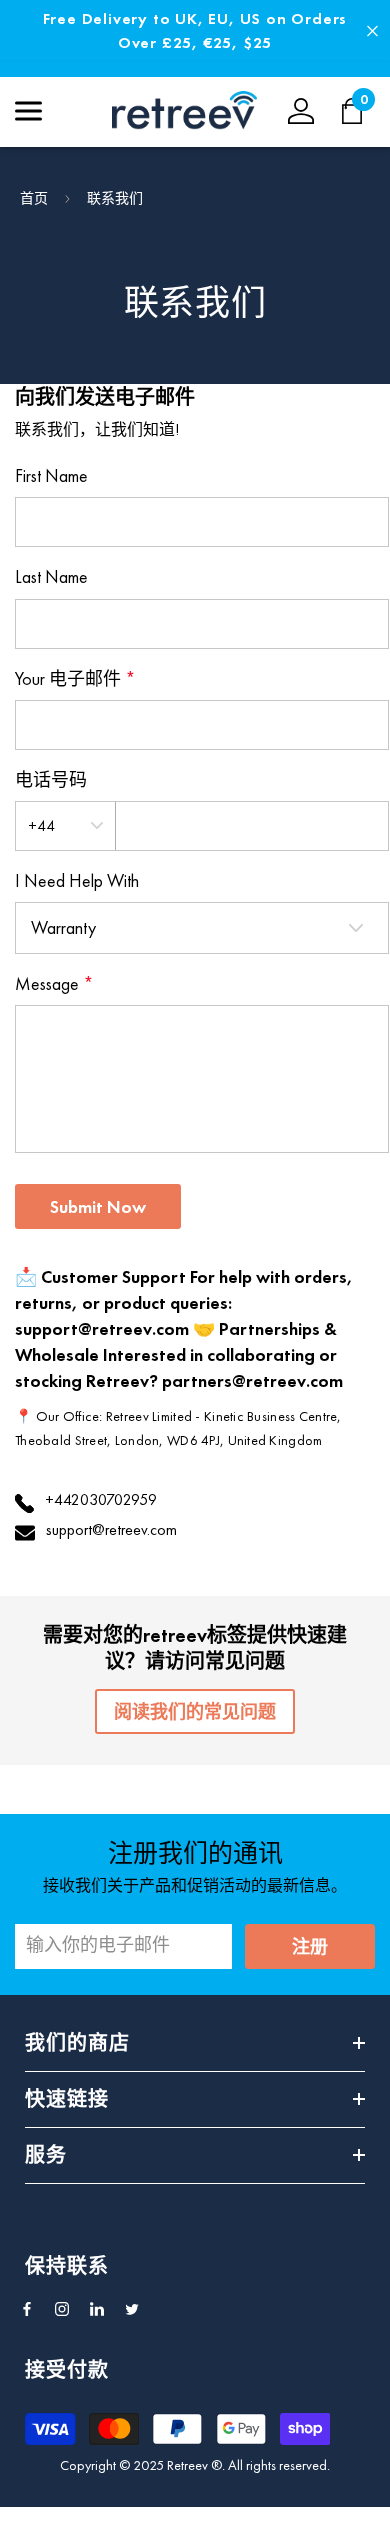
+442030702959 (101, 1499)
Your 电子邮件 (75, 678)
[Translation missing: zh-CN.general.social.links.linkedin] (97, 2309)
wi (362, 111)
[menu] (28, 111)
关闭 (372, 31)
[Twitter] (132, 2309)
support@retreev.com (111, 1529)
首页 (34, 198)
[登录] (301, 111)
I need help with (77, 880)
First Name (51, 475)
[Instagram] (62, 2309)
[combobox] (66, 826)
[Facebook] (27, 2309)
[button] (98, 1206)
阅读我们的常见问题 (195, 1711)
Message (54, 983)
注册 (310, 1946)
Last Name (51, 576)
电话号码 (51, 779)
